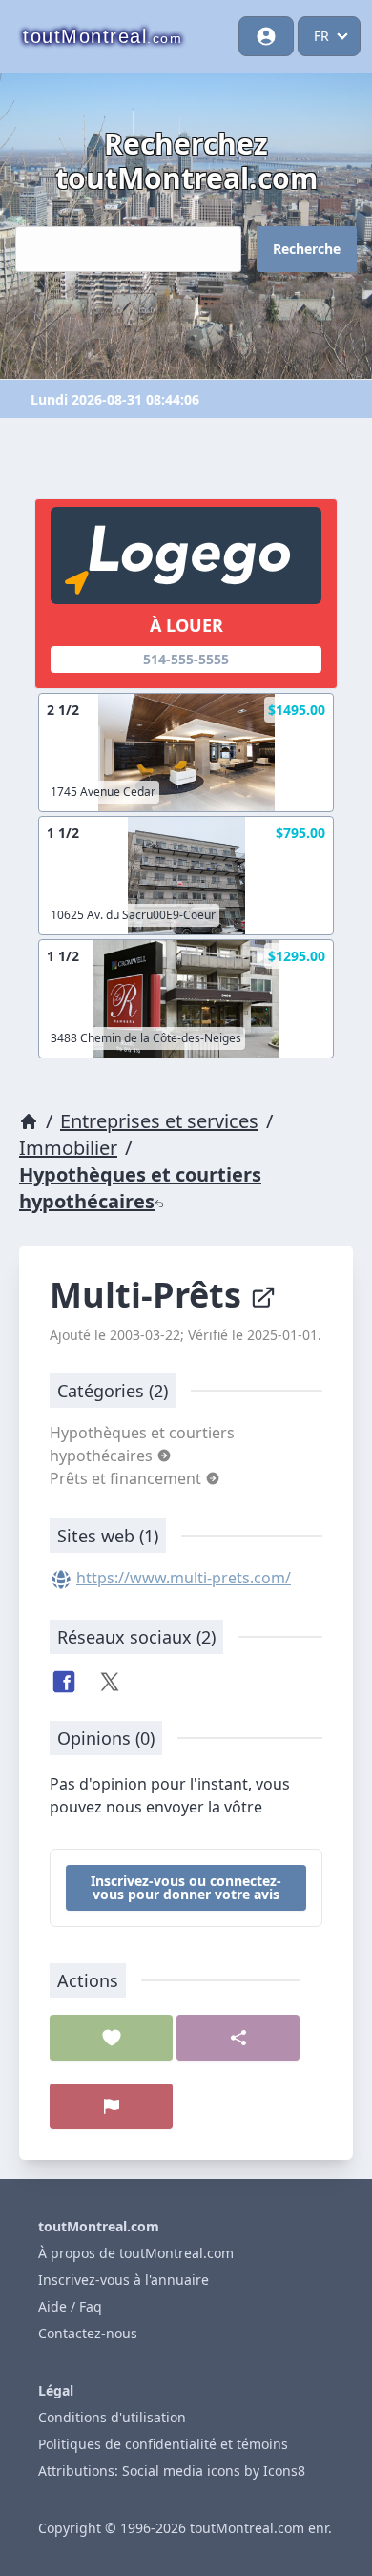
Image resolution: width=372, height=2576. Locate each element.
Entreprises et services (159, 1121)
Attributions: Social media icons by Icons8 (172, 2471)
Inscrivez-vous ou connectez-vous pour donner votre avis (186, 1887)
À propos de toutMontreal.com (136, 2253)
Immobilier (68, 1148)
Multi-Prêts (150, 1295)
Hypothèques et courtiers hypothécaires (140, 1188)
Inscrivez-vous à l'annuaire (124, 2280)
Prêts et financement (127, 1478)
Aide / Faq (70, 2306)
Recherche (307, 249)
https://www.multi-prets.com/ (184, 1578)
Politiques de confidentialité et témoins (163, 2444)
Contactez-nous (88, 2333)
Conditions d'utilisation (112, 2417)
